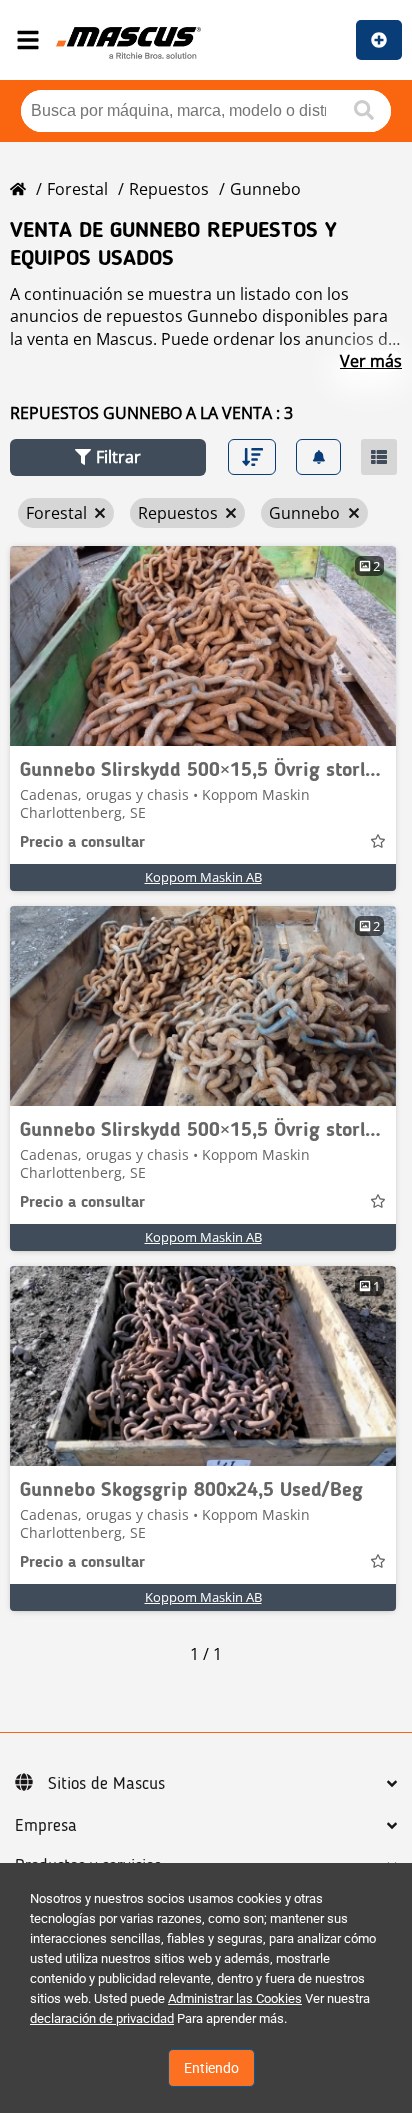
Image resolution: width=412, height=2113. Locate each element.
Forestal (77, 189)
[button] (108, 457)
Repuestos (169, 189)
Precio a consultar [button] (82, 843)
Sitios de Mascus (106, 1784)
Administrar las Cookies (235, 1998)
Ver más (371, 361)
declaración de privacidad (102, 2018)
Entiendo (211, 2068)
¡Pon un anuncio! (379, 40)
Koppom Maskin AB (203, 877)
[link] (203, 646)
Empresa (46, 1826)
